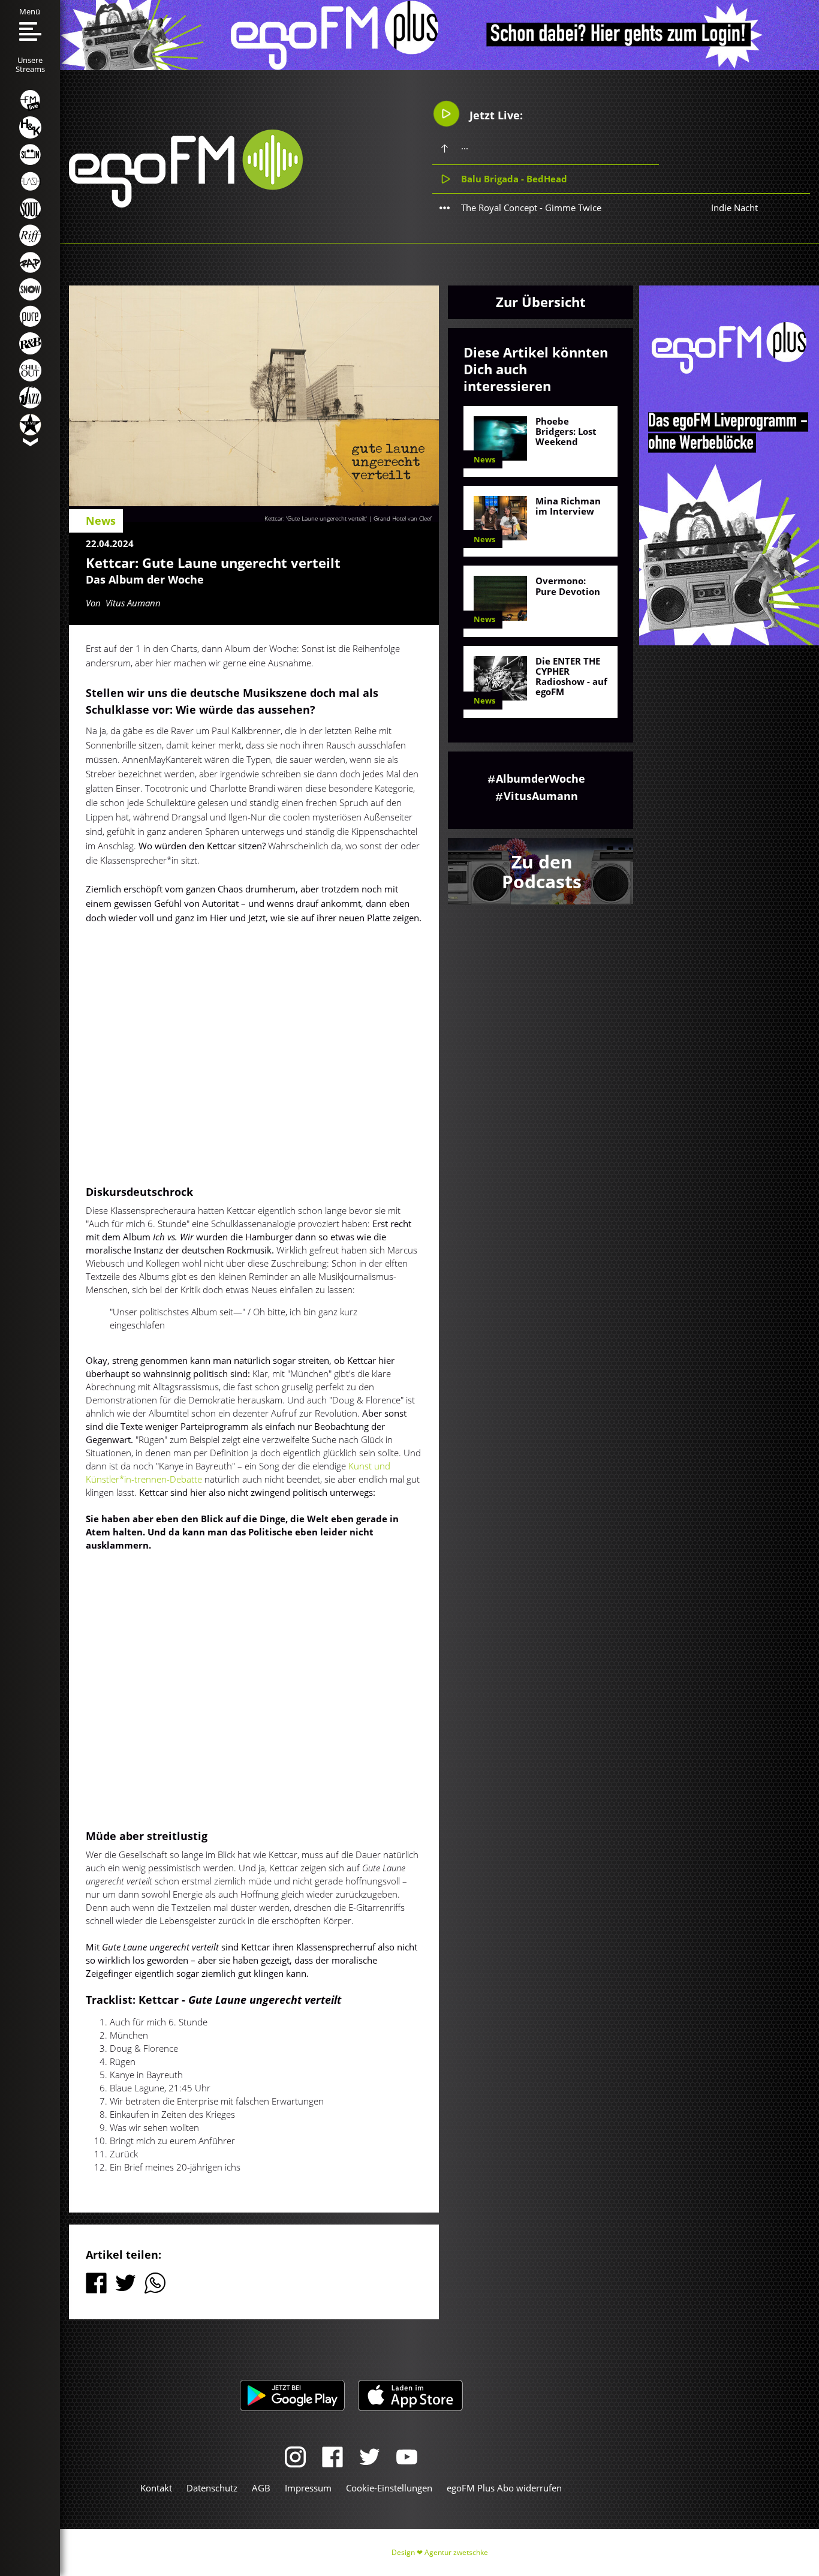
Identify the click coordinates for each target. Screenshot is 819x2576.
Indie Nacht (734, 208)
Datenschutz (212, 2488)
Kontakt (156, 2488)
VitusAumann (541, 796)
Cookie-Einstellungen (389, 2488)
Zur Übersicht (541, 302)
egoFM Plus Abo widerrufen (504, 2488)
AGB (261, 2488)
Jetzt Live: (495, 115)
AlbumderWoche (541, 778)
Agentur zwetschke (456, 2552)
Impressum (308, 2488)
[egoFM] (186, 204)
